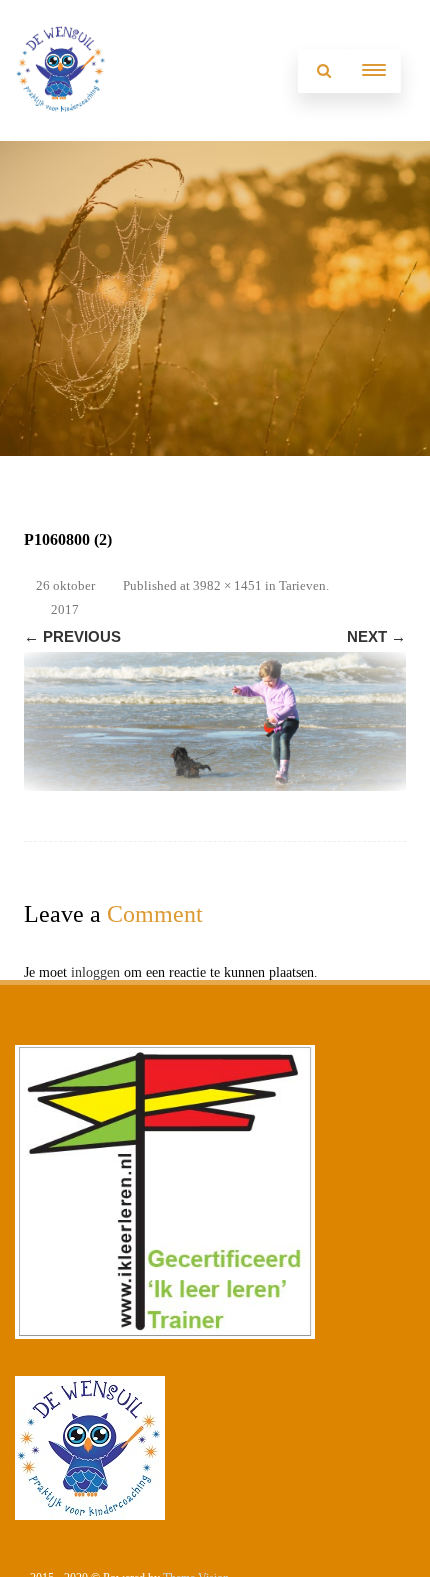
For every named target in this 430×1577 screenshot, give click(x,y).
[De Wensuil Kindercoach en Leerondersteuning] (61, 133)
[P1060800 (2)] (215, 721)
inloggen (95, 972)
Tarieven (302, 585)
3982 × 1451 (227, 585)
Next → (376, 636)
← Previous (72, 636)
